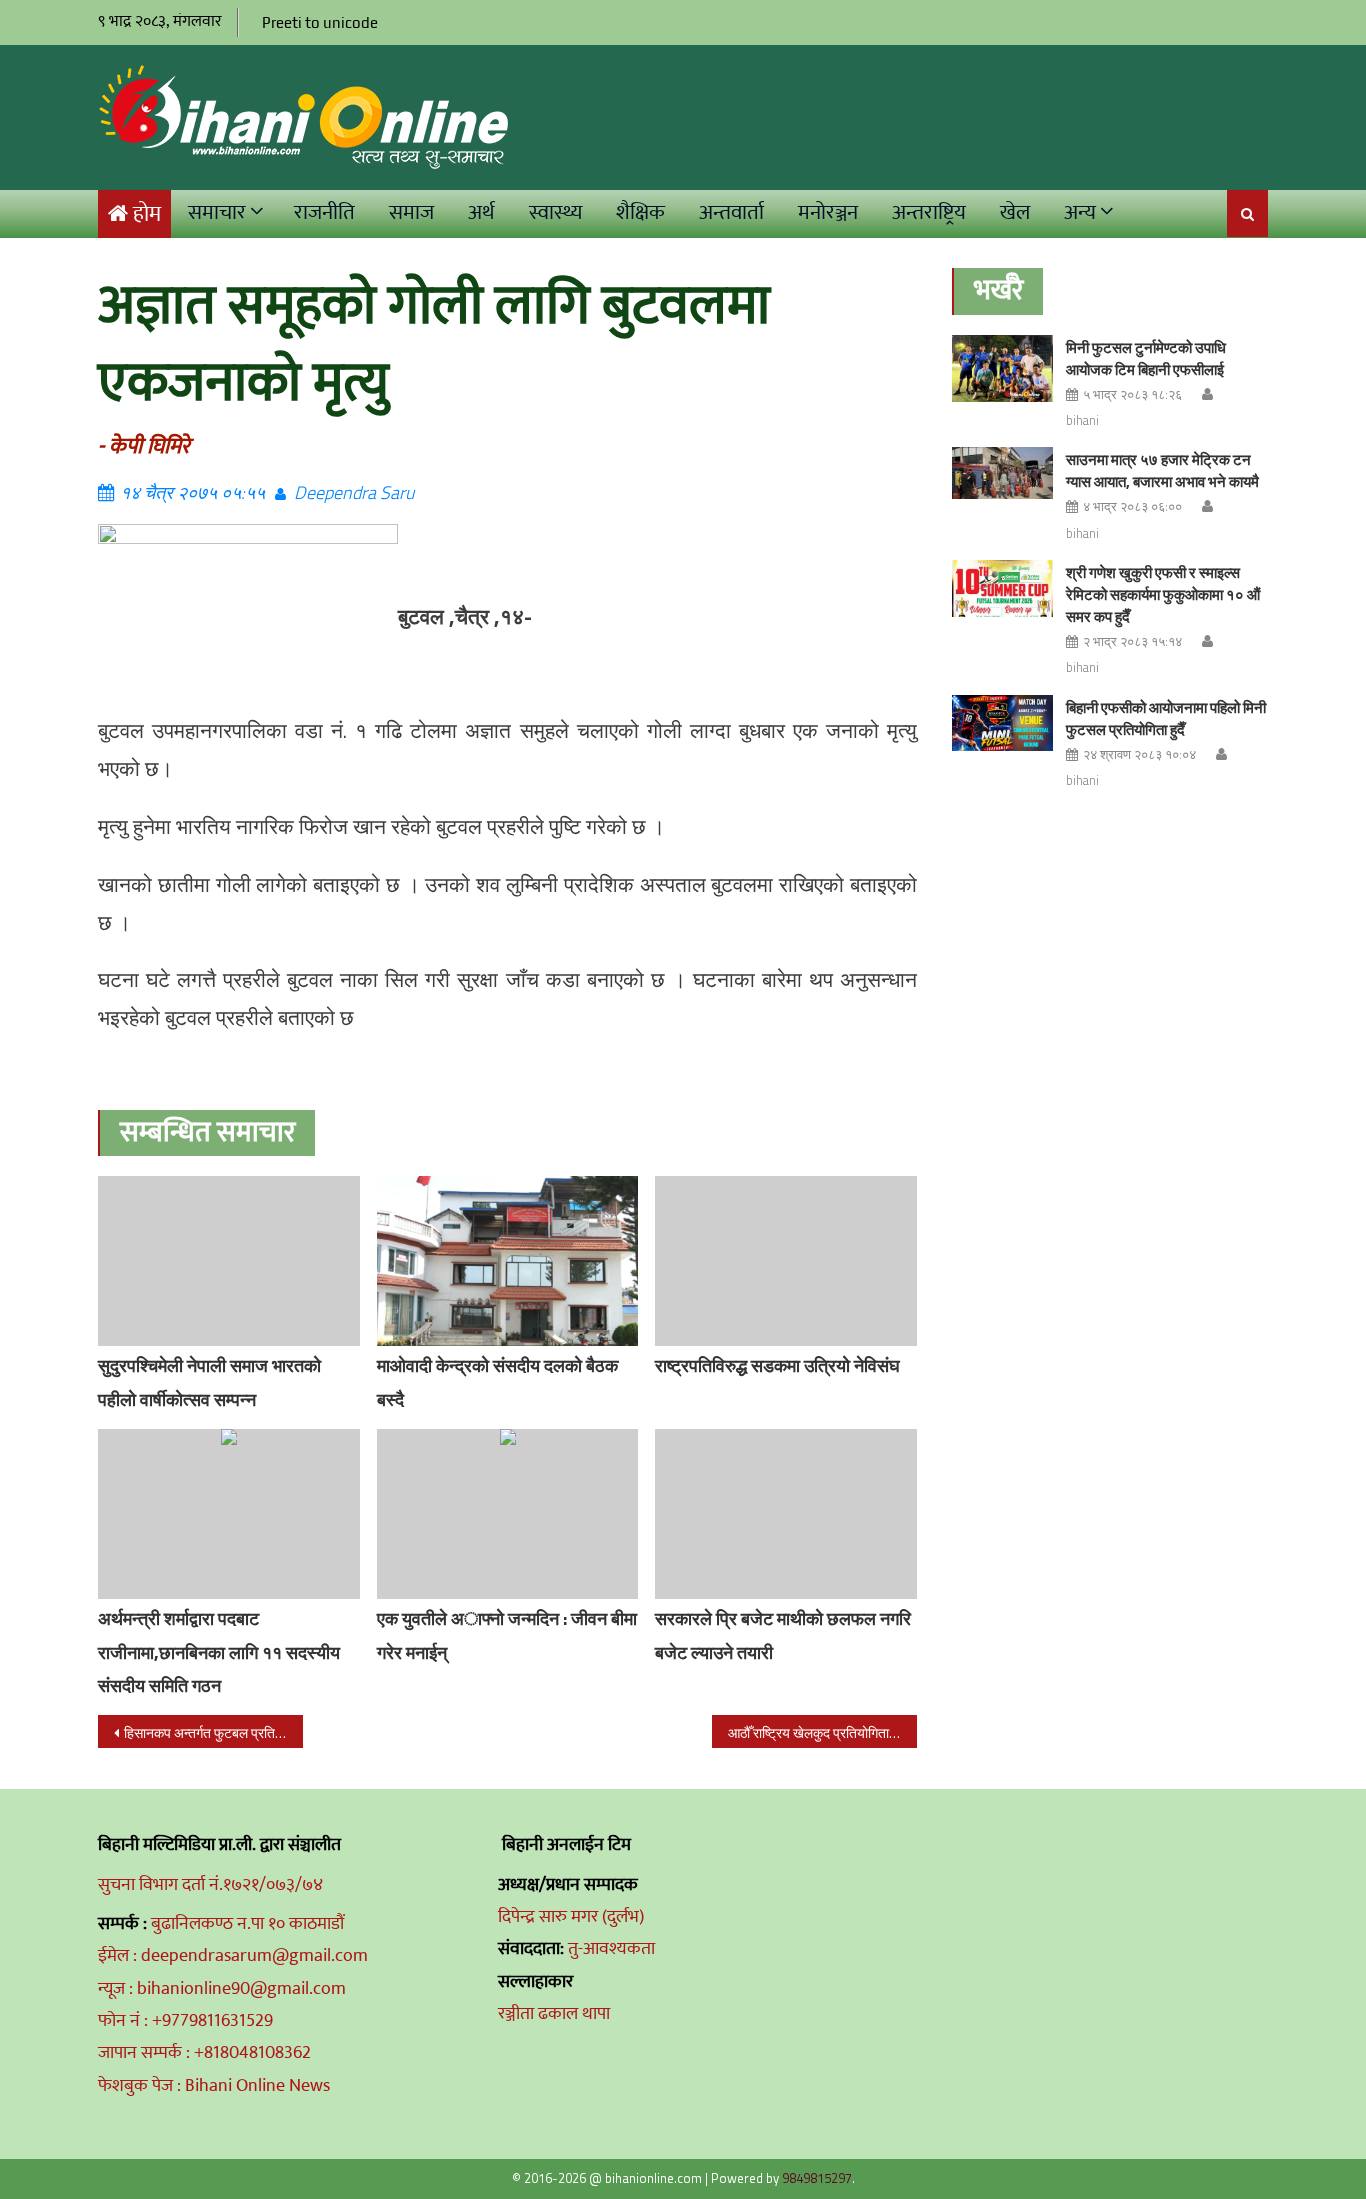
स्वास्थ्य (555, 212)
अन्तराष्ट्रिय (929, 212)
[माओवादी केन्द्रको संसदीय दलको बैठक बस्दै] (508, 1261)
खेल (1015, 212)
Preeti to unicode (320, 22)
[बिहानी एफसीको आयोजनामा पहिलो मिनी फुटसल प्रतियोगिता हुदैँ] (1002, 723)
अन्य (1080, 212)
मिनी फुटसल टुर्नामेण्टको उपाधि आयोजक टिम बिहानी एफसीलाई (1146, 358)
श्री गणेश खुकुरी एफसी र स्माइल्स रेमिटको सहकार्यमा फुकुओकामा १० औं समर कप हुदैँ (1163, 594)
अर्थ (481, 212)
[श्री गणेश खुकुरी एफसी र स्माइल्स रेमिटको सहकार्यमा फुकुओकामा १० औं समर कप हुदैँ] (1002, 588)
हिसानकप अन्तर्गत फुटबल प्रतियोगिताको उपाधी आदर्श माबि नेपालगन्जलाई (213, 1732)
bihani (1082, 420)
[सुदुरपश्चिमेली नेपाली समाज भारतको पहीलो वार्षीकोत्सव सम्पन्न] (229, 1261)
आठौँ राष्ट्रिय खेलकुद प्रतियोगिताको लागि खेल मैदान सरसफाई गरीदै (822, 1732)
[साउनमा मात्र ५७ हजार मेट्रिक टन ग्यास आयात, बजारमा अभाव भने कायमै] (1002, 472)
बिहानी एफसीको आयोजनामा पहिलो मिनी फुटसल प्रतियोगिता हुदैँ (1166, 718)
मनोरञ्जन (828, 212)
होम (147, 214)
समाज (411, 212)
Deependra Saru (354, 492)
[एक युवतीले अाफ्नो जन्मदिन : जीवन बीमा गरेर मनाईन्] (508, 1514)
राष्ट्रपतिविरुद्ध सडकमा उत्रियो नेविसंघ (777, 1365)
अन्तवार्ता (731, 212)
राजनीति (324, 212)
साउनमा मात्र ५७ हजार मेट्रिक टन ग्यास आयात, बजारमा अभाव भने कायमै (1162, 470)
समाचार (217, 212)
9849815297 (817, 2178)
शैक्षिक (640, 212)
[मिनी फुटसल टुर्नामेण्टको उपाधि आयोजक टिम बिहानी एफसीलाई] (1002, 368)
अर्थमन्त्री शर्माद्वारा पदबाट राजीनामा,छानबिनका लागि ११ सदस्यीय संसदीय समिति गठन (219, 1652)
